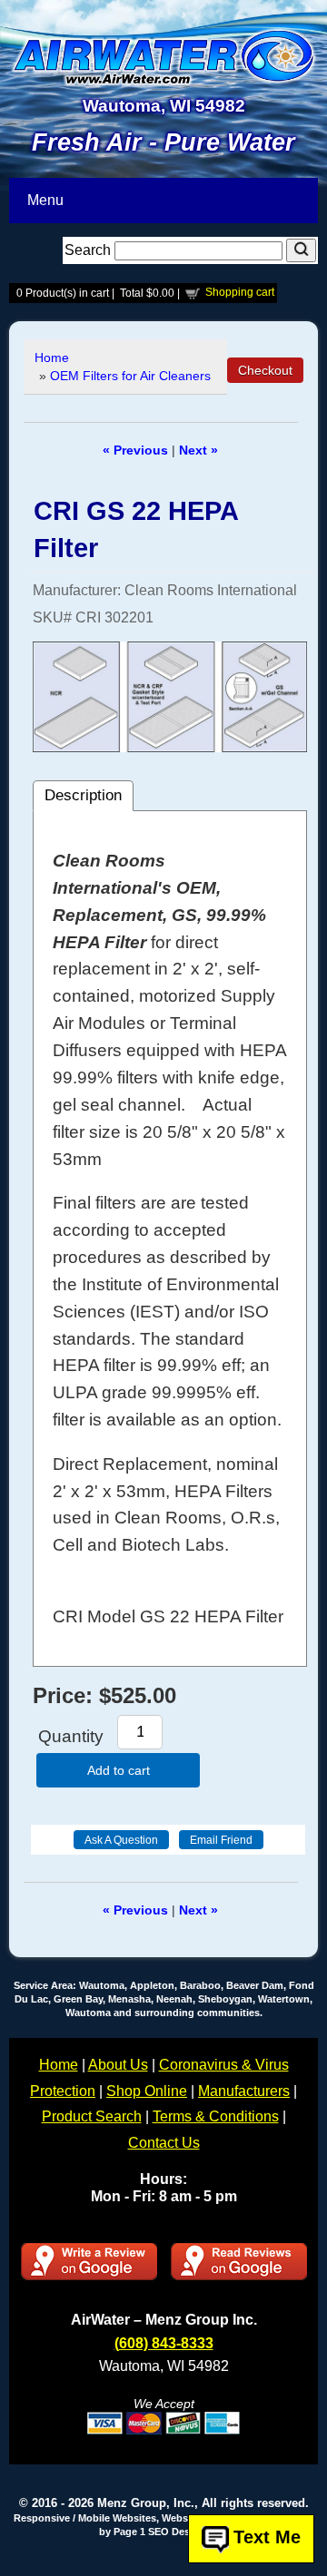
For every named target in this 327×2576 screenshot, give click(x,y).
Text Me (267, 2538)
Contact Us (164, 2143)
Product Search (92, 2116)
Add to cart (119, 1770)
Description (83, 795)
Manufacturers (244, 2091)
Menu (45, 200)
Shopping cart (240, 292)
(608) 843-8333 (164, 2343)
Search (89, 250)
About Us (118, 2065)
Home (52, 358)
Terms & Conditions (216, 2116)
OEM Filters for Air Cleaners (130, 376)
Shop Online (147, 2091)
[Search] (301, 250)
